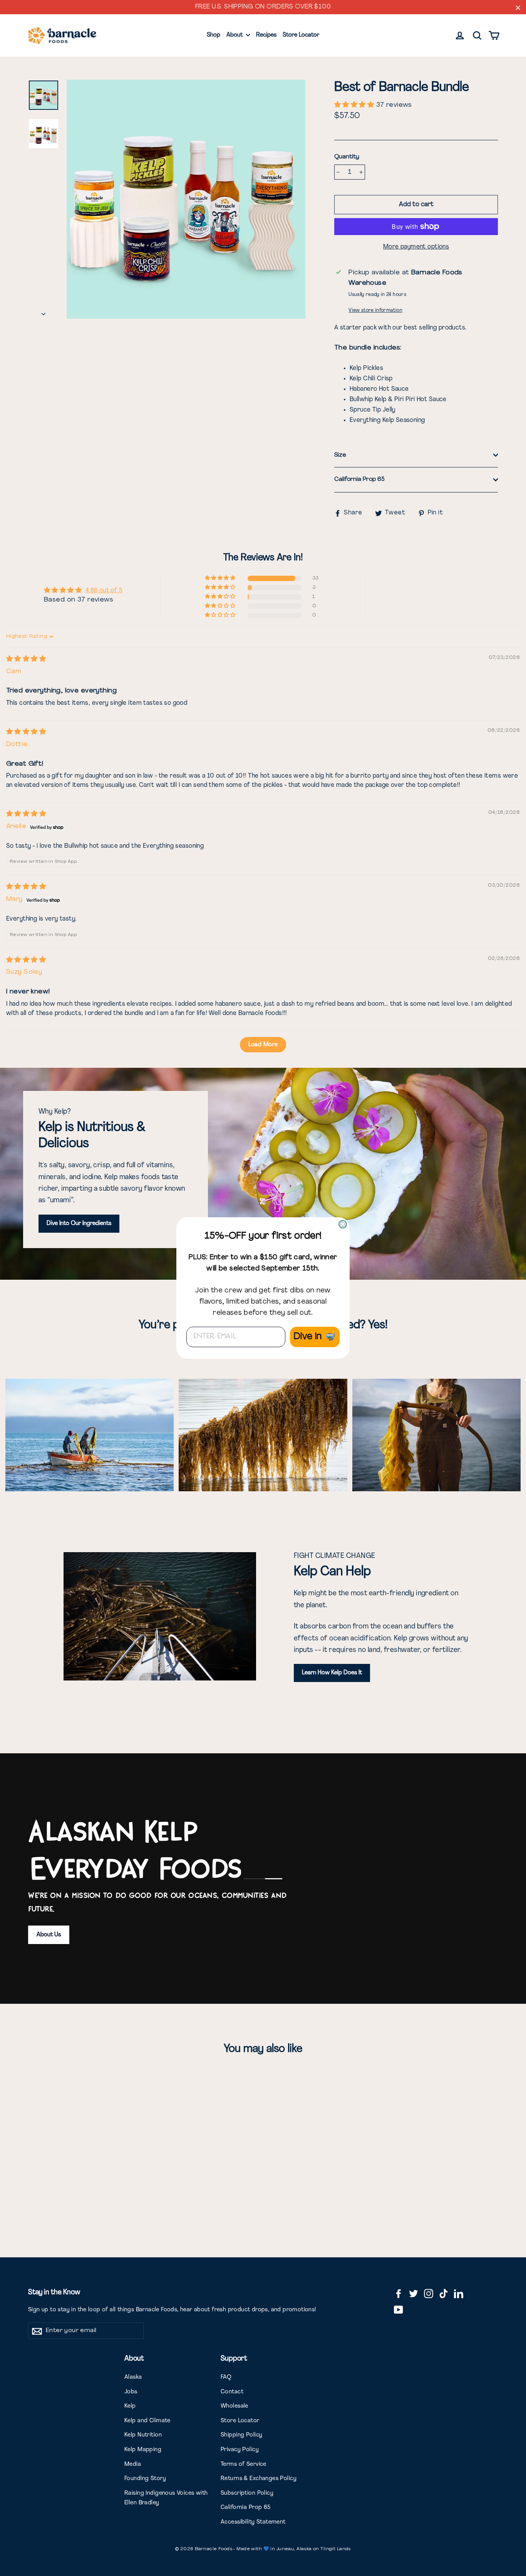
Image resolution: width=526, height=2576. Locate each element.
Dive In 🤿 (315, 1337)
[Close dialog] (343, 1224)
